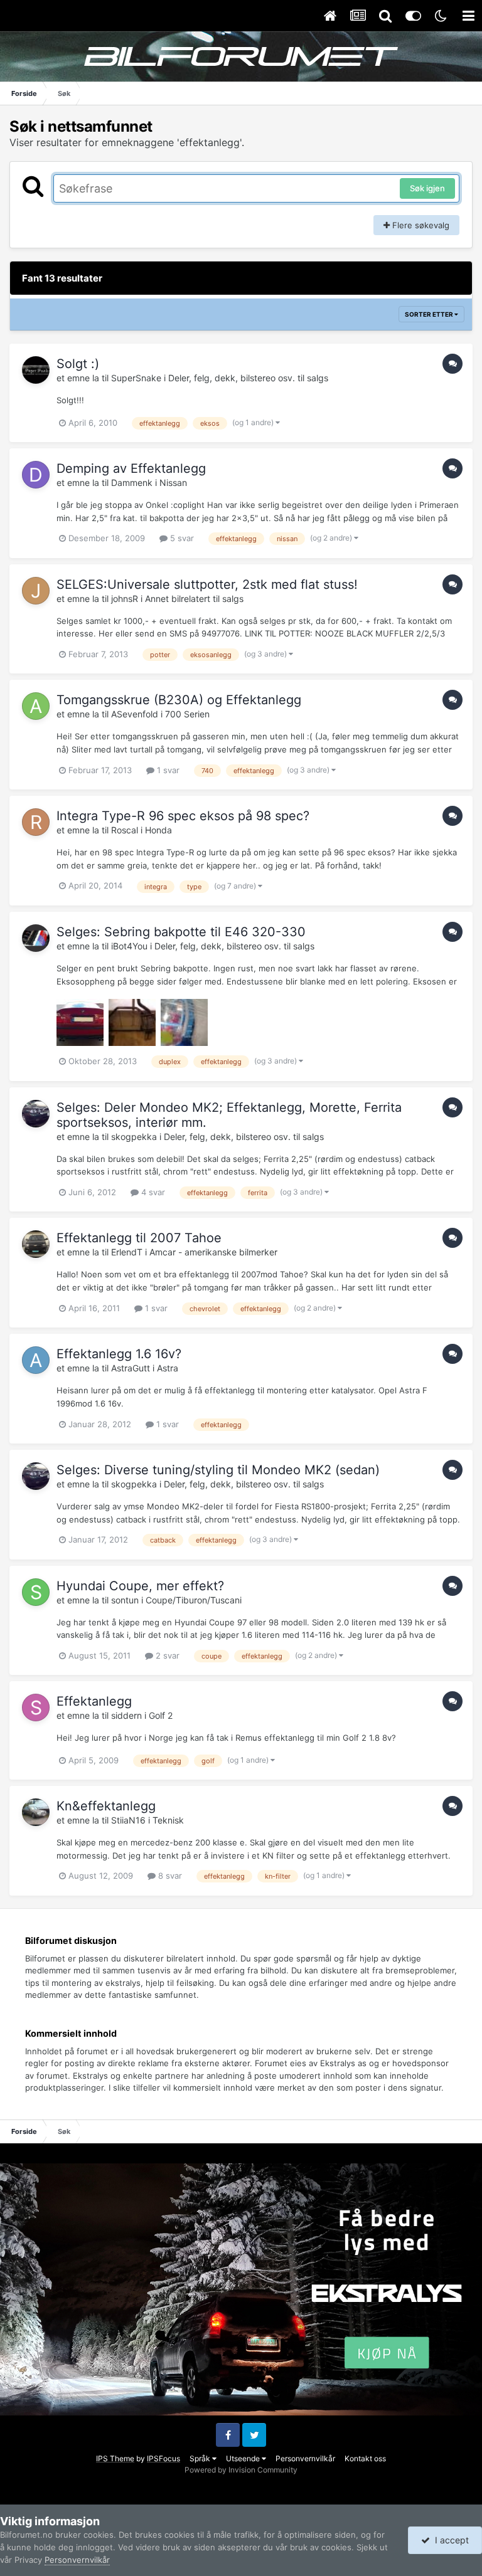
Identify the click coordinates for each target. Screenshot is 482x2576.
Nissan (173, 483)
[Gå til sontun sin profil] (36, 1592)
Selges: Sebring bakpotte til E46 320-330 (181, 932)
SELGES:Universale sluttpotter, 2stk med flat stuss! (207, 584)
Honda (158, 830)
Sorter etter (430, 314)
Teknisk (168, 1820)
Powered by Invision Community (241, 2470)
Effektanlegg (94, 1701)
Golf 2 (161, 1715)
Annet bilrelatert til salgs (194, 599)
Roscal (125, 830)
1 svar (167, 770)
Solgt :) (78, 364)
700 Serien (187, 714)
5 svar (181, 538)
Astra (168, 1368)
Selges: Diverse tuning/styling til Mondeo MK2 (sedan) (218, 1470)
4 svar (152, 1192)
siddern (126, 1715)
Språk (201, 2458)
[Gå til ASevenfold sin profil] (36, 706)
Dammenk (132, 483)
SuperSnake (136, 378)
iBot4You (129, 946)
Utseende (244, 2458)
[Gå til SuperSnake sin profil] (36, 370)
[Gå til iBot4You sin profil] (36, 938)
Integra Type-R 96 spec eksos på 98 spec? (183, 816)
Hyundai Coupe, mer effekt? (140, 1586)
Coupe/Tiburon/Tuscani (194, 1600)
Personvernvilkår (305, 2458)
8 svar (169, 1876)
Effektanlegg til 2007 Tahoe (139, 1238)
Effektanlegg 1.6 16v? (119, 1354)
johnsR (125, 599)
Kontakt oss (365, 2458)
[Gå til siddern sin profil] (36, 1708)
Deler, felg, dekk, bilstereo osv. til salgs (248, 378)
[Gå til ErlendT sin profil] (36, 1244)
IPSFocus (163, 2458)
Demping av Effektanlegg (131, 468)
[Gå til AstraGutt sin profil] (36, 1360)
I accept (449, 2540)
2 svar (166, 1655)
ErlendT (127, 1252)
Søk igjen (427, 188)
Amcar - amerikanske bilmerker (213, 1252)
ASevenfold (135, 714)
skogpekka (134, 1137)
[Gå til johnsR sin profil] (36, 591)
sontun (125, 1600)
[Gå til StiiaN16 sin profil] (36, 1812)
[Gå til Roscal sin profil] (36, 822)
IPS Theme (115, 2458)
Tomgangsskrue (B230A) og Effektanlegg (179, 700)
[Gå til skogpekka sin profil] (36, 1114)
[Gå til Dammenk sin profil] (36, 475)
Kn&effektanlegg (106, 1806)
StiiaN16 (128, 1820)
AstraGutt (131, 1368)
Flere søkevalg (420, 225)
